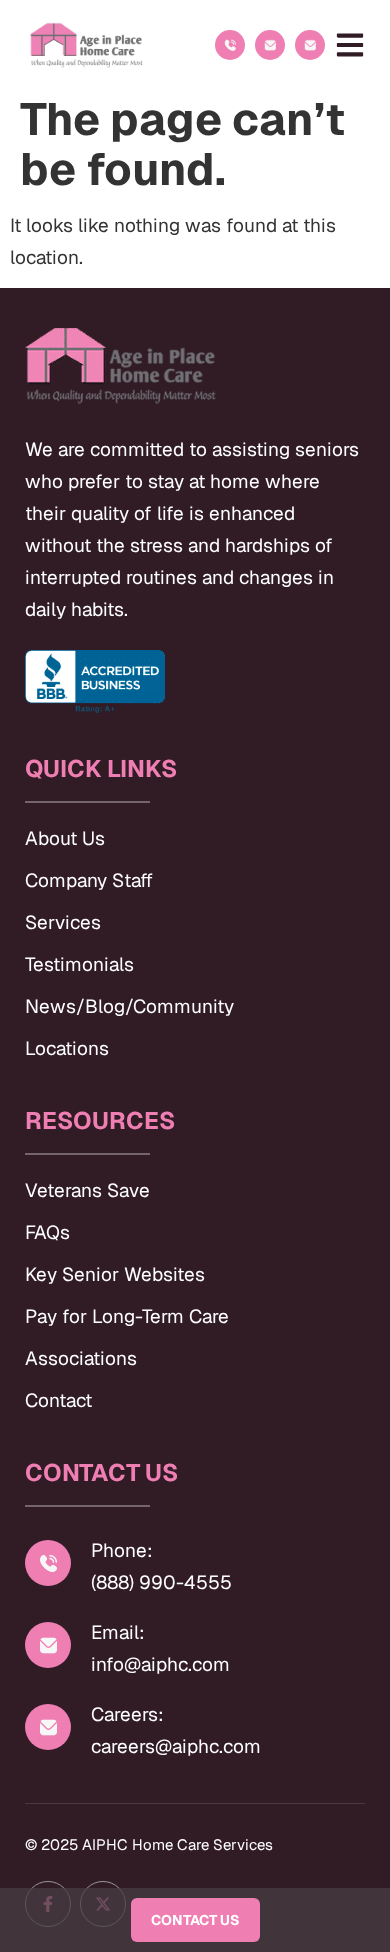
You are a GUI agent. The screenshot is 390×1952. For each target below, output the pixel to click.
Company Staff (89, 880)
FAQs (47, 1232)
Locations (67, 1048)
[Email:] (48, 1645)
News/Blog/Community (129, 1006)
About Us (65, 838)
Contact (58, 1400)
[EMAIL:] (270, 45)
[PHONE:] (230, 45)
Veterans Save (87, 1190)
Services (63, 922)
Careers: (127, 1714)
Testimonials (79, 964)
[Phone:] (48, 1563)
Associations (81, 1358)
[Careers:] (48, 1727)
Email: (118, 1632)
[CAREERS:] (310, 45)
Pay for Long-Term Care (127, 1316)
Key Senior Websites (115, 1274)
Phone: (122, 1550)
